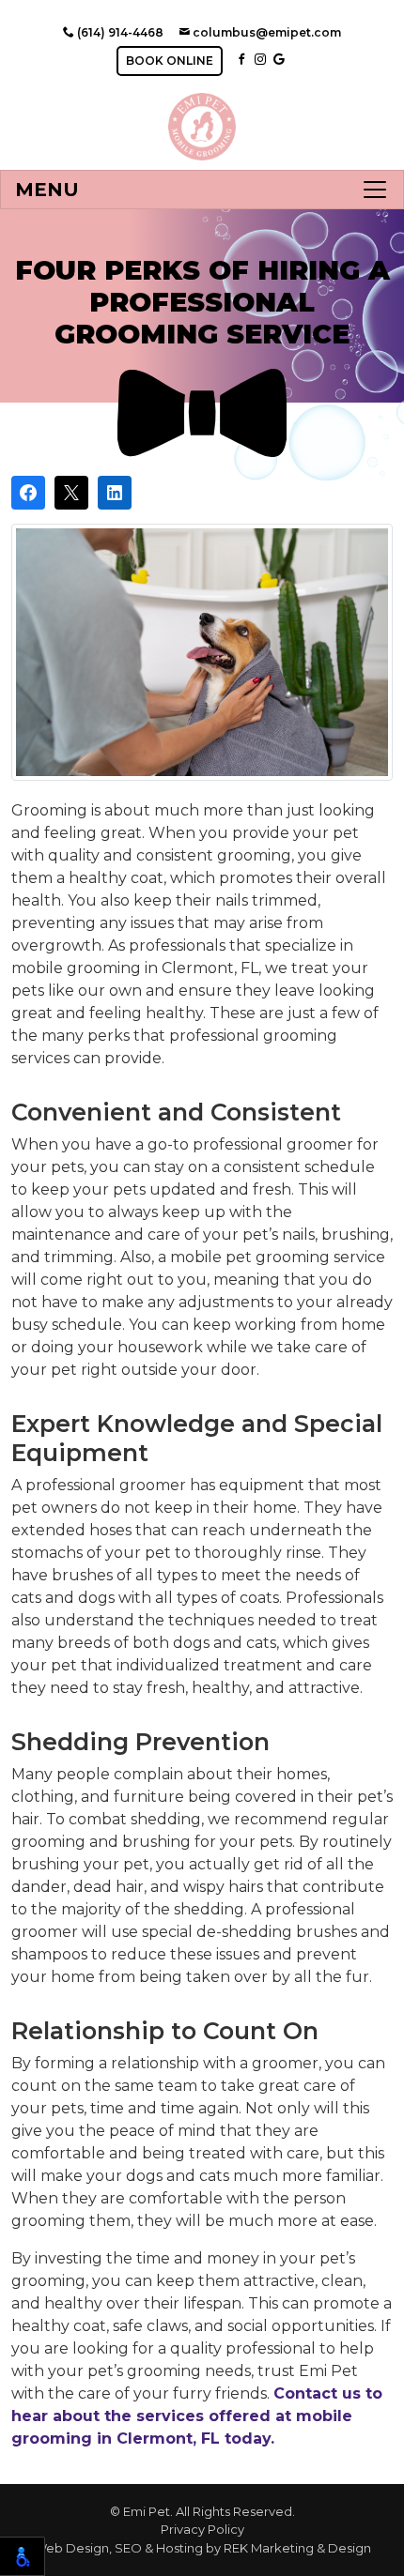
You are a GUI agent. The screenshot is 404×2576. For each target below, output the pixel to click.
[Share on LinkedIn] (115, 493)
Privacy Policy (202, 2529)
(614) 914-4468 (119, 32)
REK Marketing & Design (297, 2548)
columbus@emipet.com (265, 32)
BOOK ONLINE (170, 61)
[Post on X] (71, 493)
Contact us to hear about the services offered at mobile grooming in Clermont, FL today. (197, 2416)
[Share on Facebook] (28, 493)
